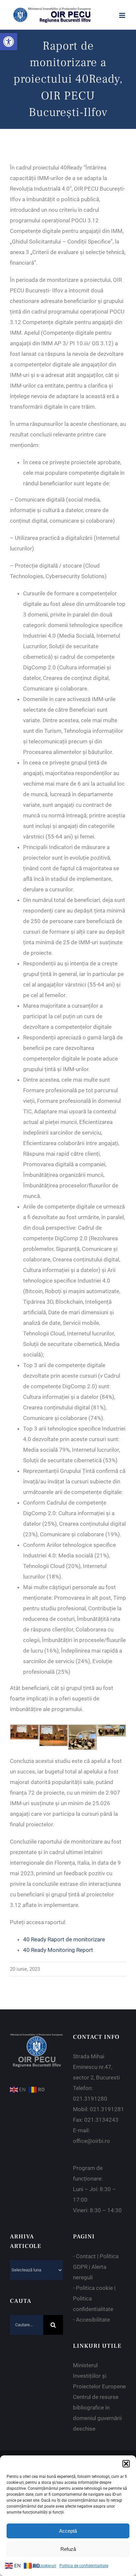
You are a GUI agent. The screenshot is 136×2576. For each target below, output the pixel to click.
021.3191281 (107, 2109)
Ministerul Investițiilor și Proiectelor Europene (99, 2376)
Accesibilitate (93, 2320)
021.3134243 (101, 2120)
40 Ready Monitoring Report (58, 1950)
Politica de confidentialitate (84, 2566)
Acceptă (68, 2531)
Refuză (68, 2549)
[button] (9, 42)
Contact (86, 2256)
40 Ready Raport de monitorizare (64, 1939)
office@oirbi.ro (91, 2141)
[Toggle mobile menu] (123, 15)
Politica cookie (94, 2288)
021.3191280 (90, 2099)
